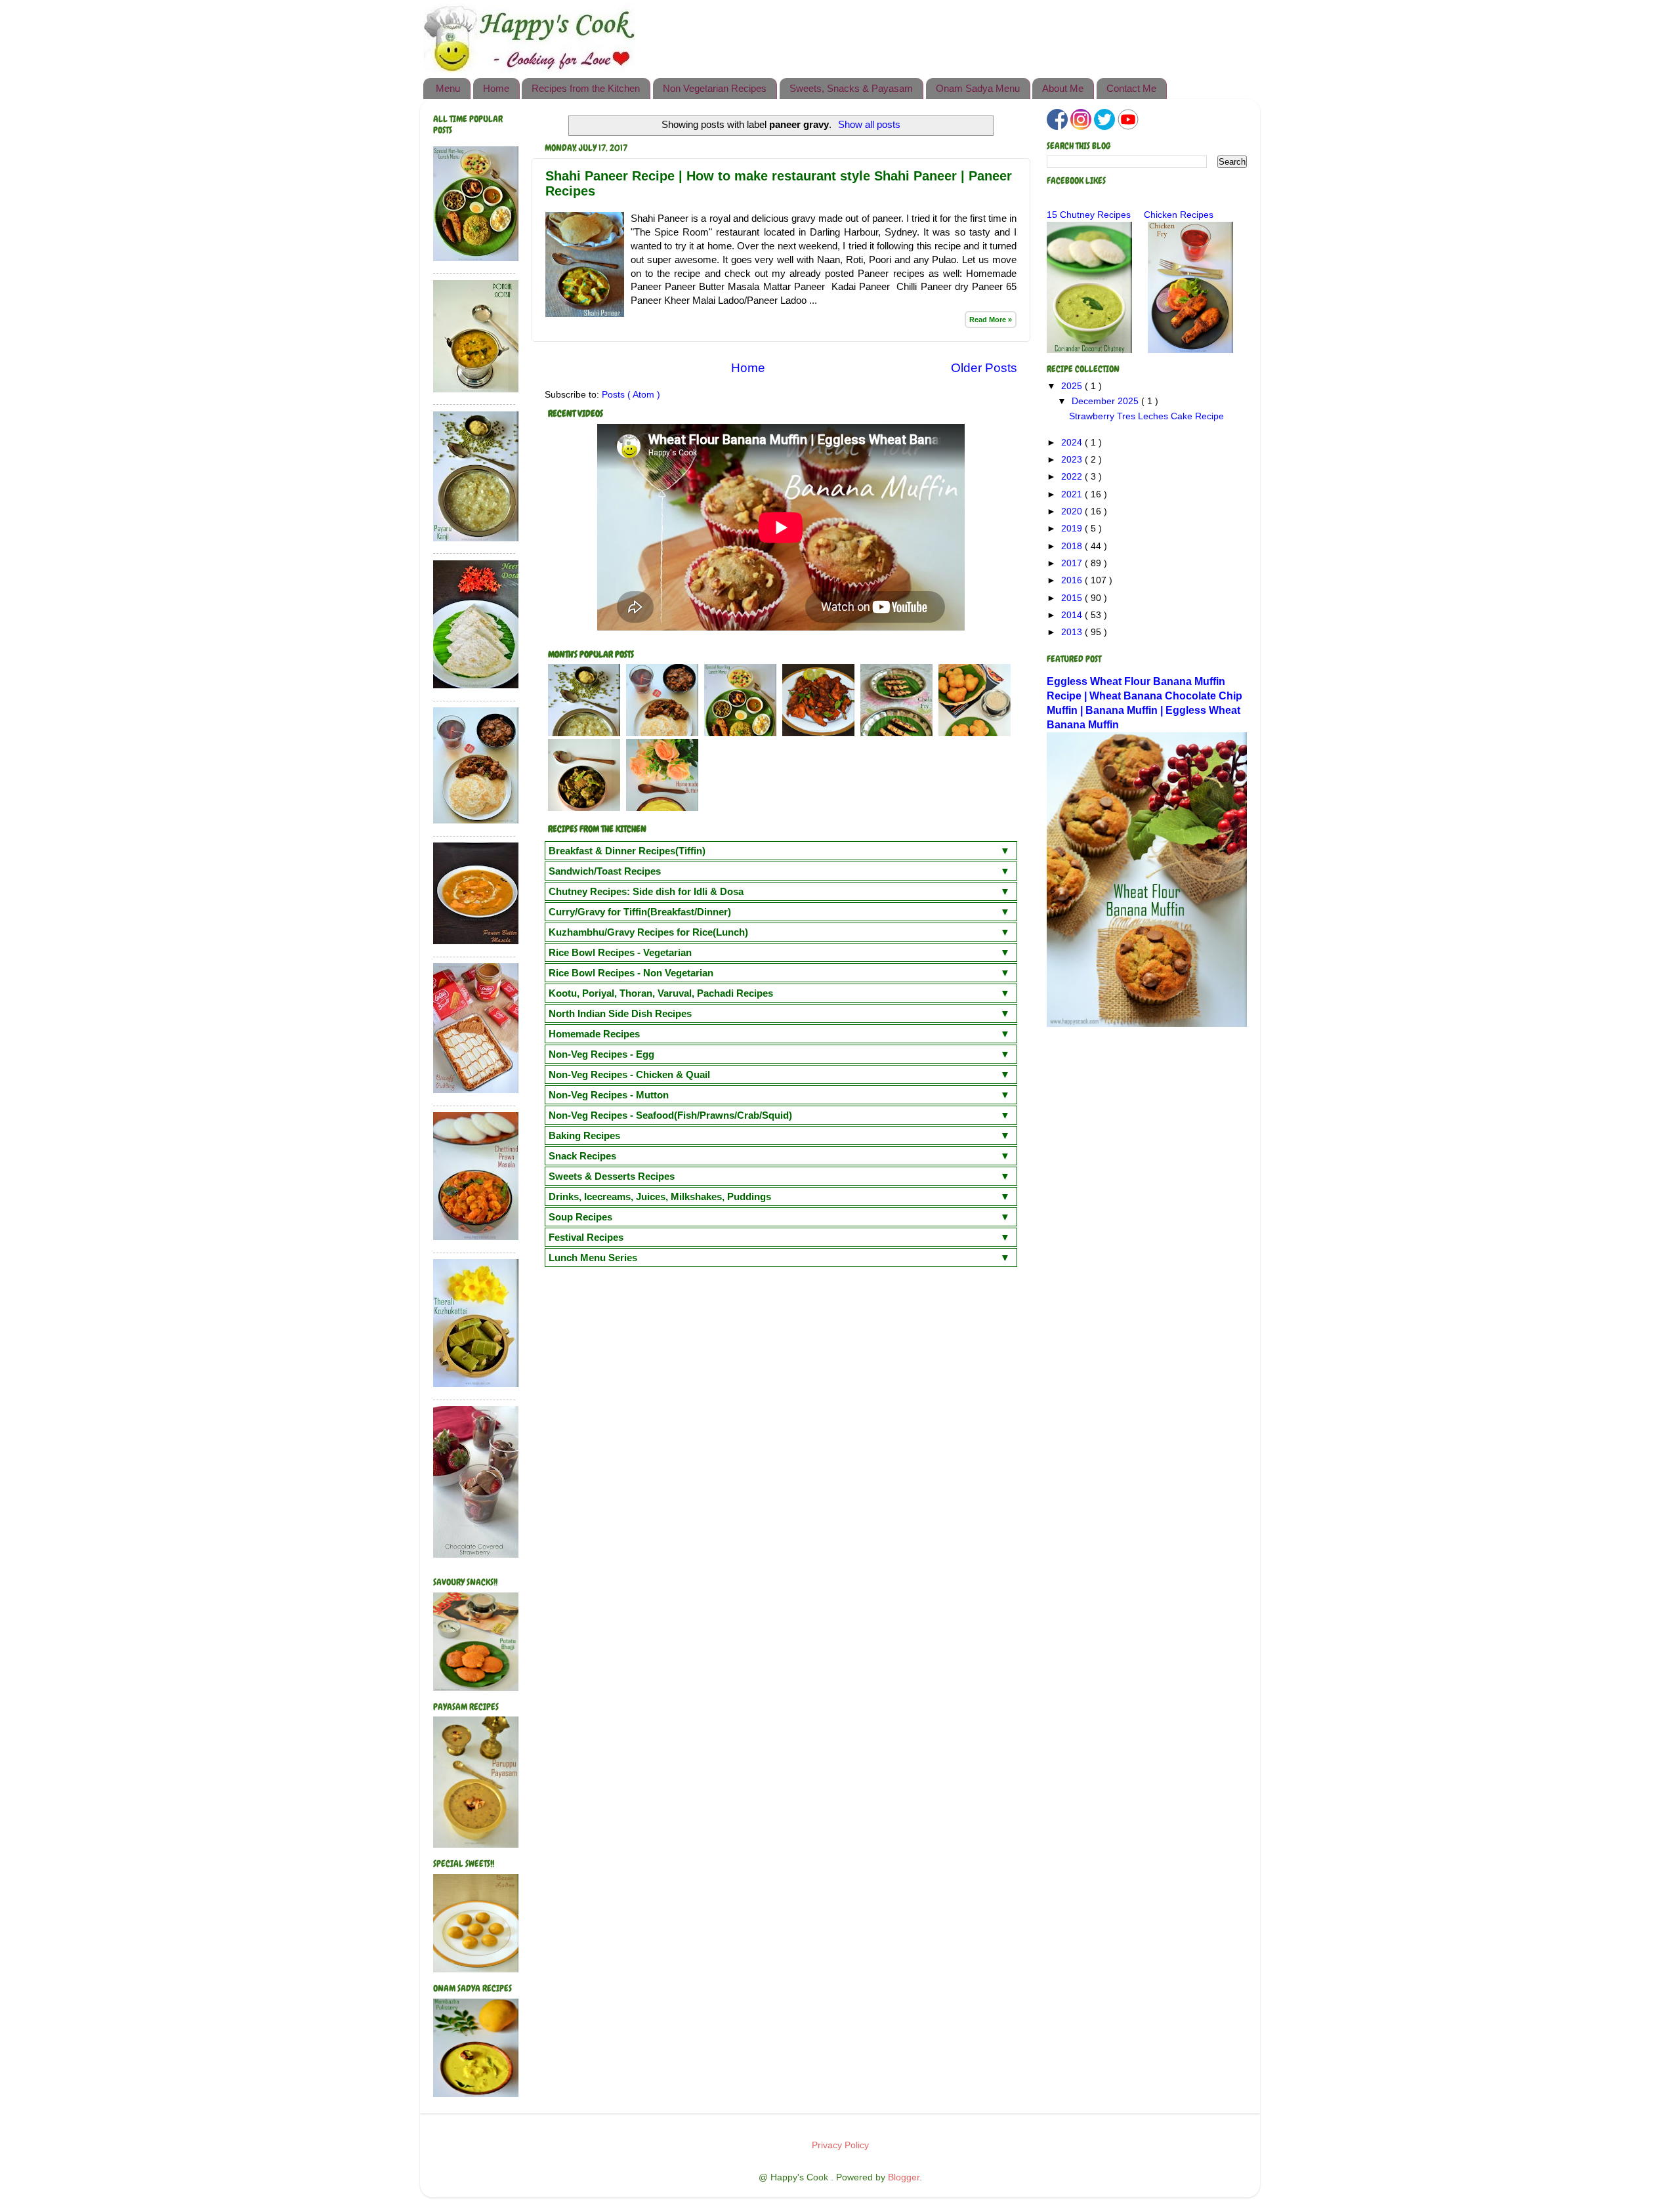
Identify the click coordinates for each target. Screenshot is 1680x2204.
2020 (1073, 511)
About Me (1063, 88)
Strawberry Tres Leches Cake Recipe (1146, 416)
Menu (448, 88)
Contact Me (1131, 88)
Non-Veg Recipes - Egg (601, 1054)
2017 (1073, 563)
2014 (1073, 615)
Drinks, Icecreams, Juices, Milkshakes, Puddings (660, 1196)
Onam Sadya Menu (978, 88)
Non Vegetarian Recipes (715, 88)
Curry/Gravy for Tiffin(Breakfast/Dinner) (640, 912)
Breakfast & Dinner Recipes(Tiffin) (627, 851)
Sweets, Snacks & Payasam (851, 88)
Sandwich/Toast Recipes (605, 871)
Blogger (904, 2177)
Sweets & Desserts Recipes (612, 1176)
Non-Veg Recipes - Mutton (609, 1095)
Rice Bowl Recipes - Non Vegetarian (631, 973)
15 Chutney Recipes (1089, 215)
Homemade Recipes (594, 1034)
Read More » (991, 320)
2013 (1073, 632)
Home (496, 88)
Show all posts (869, 125)
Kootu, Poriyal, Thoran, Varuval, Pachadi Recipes (661, 993)
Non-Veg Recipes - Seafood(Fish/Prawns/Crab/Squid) (670, 1115)
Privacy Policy (840, 2145)
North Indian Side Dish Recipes (620, 1013)
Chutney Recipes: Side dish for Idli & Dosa (646, 891)
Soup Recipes (580, 1217)
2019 (1073, 529)
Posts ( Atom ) (631, 395)
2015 (1073, 598)
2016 (1073, 580)
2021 (1073, 494)
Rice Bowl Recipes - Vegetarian (620, 952)
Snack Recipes (582, 1156)
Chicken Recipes (1179, 215)
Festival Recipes (586, 1237)
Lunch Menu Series (593, 1258)
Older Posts (984, 368)
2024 (1073, 443)
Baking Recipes (584, 1135)
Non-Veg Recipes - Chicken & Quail (629, 1074)
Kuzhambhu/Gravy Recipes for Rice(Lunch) (648, 932)
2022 (1073, 477)
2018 (1073, 546)
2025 (1073, 386)
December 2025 (1106, 401)
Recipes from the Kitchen (586, 88)
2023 (1073, 460)
